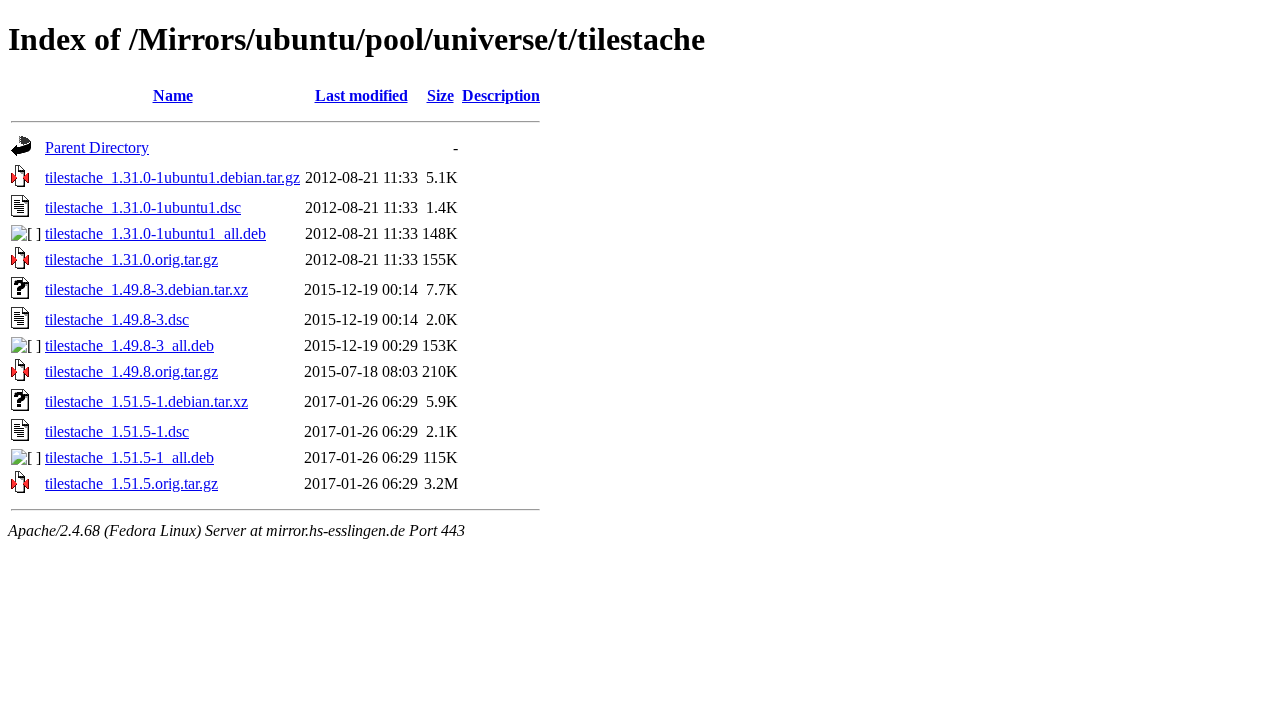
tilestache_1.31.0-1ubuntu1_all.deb (155, 233)
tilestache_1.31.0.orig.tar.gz (131, 259)
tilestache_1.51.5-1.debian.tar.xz (146, 401)
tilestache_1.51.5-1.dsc (117, 431)
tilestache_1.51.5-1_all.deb (129, 457)
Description (501, 95)
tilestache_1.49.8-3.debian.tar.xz (146, 289)
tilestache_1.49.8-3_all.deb (129, 345)
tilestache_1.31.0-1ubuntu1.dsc (143, 207)
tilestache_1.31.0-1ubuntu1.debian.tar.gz (172, 177)
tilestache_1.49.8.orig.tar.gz (131, 371)
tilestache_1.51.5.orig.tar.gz (131, 483)
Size (440, 95)
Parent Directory (97, 147)
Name (173, 95)
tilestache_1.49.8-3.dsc (117, 319)
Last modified (361, 95)
